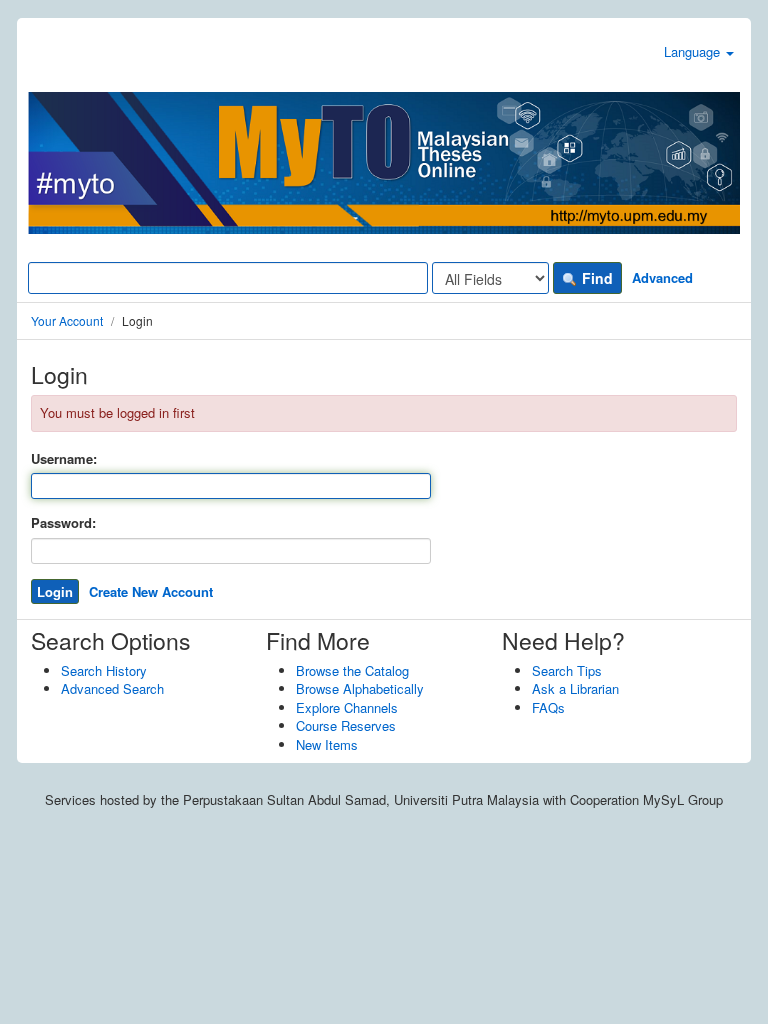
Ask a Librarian (575, 688)
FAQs (548, 707)
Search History (104, 670)
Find (595, 278)
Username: (64, 459)
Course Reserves (346, 725)
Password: (63, 523)
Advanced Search (112, 688)
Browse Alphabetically (360, 688)
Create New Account (151, 591)
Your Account (67, 320)
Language (694, 51)
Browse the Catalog (352, 670)
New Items (327, 744)
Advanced (662, 277)
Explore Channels (347, 707)
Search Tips (567, 670)
